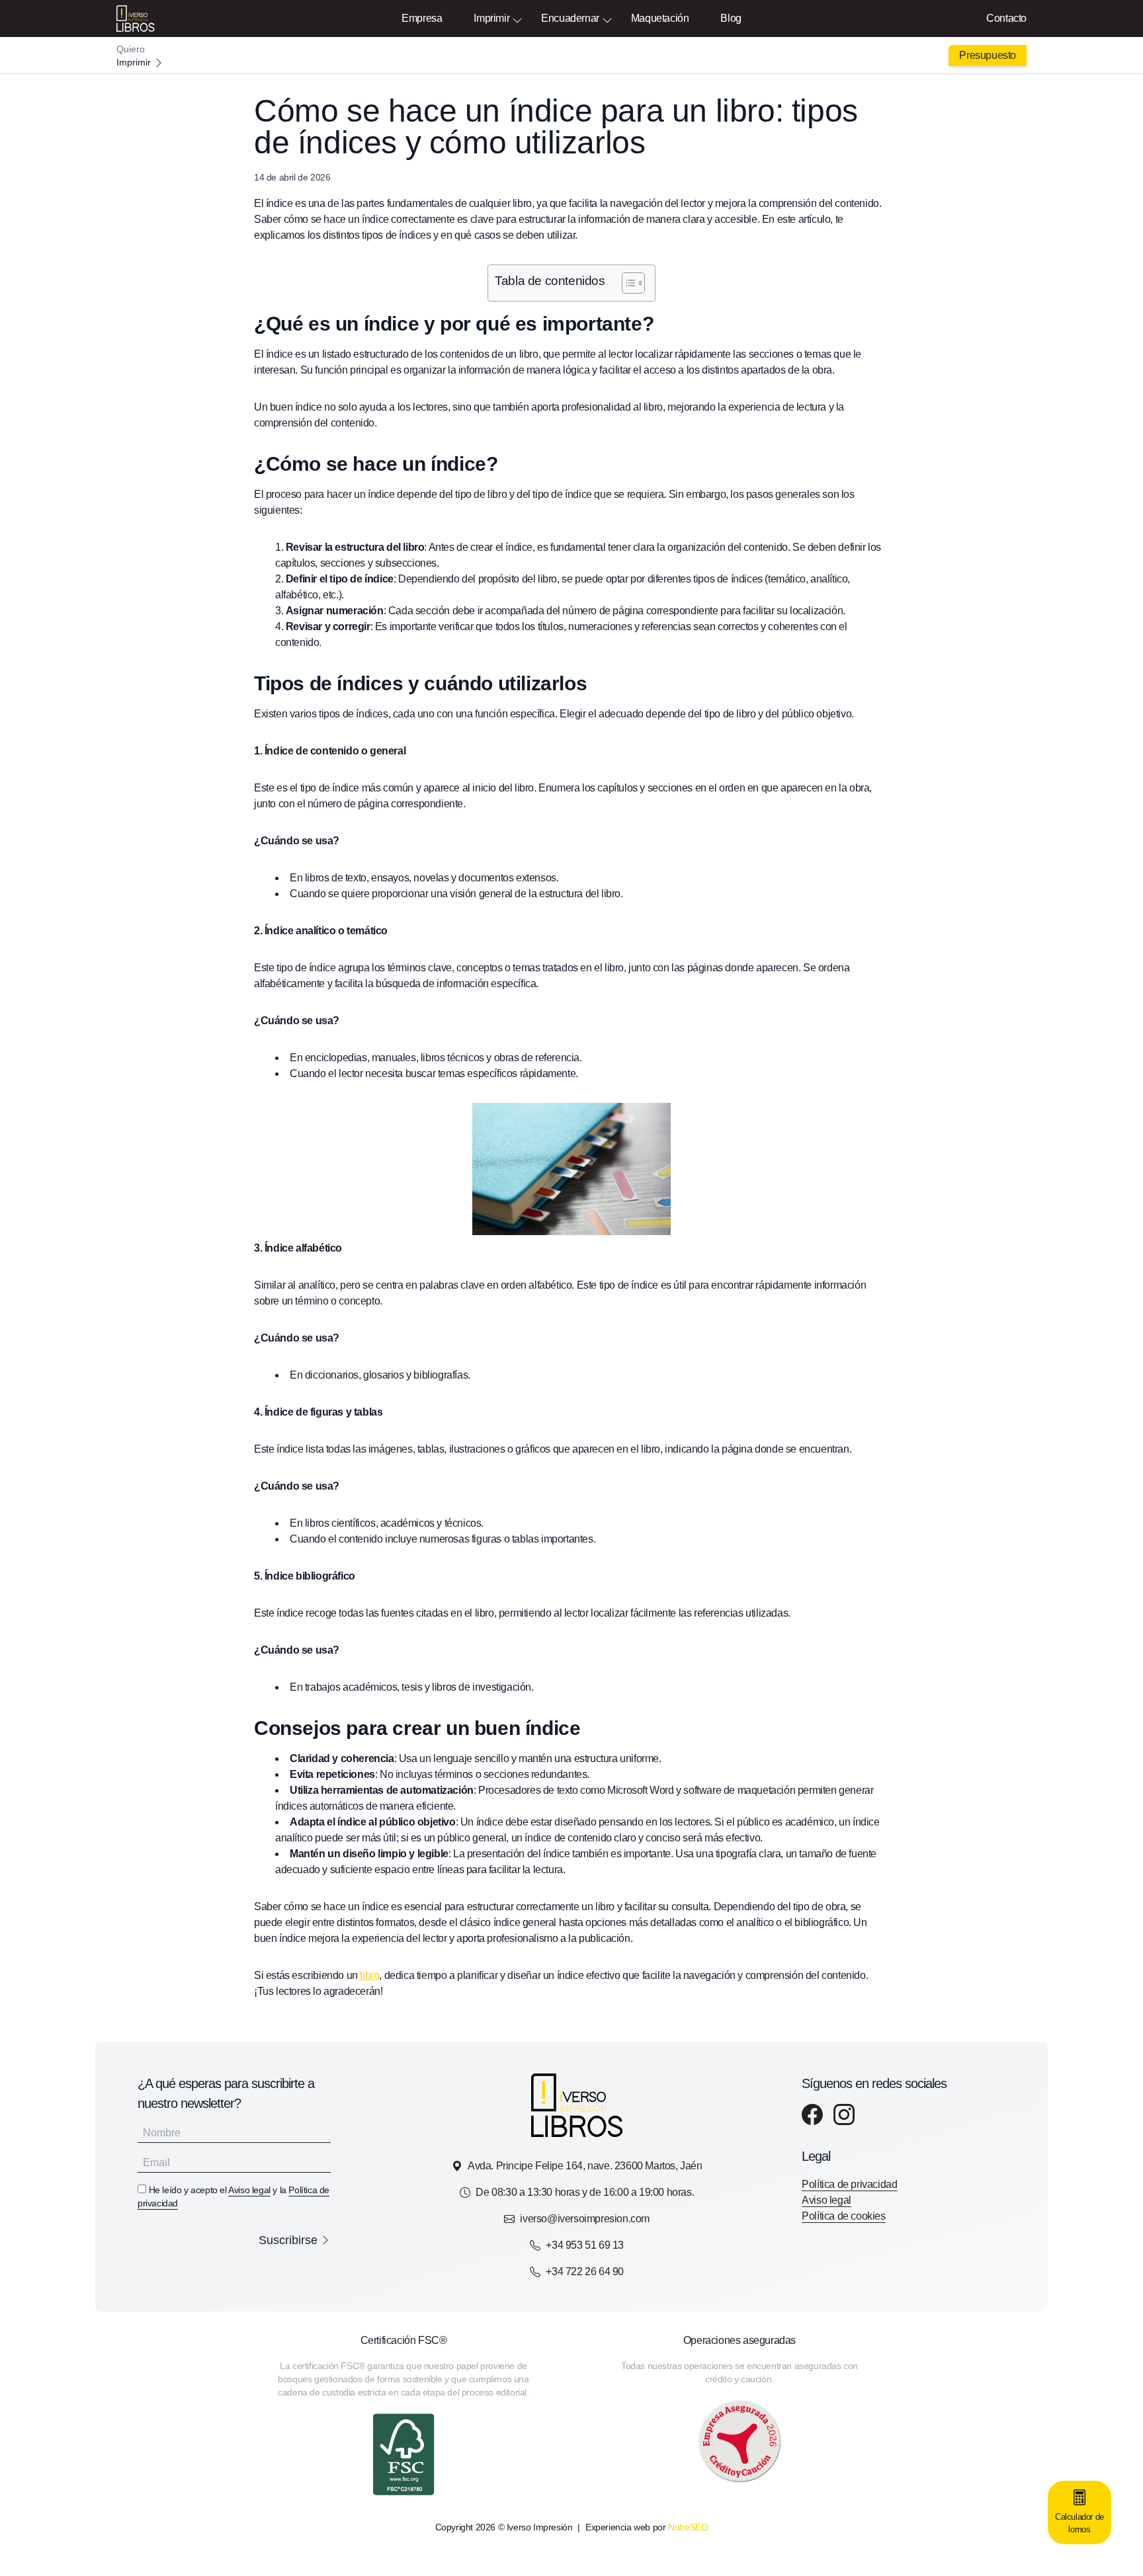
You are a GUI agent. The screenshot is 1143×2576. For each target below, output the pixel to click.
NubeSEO (688, 2527)
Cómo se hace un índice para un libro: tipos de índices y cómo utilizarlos (556, 127)
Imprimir (491, 18)
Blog (731, 18)
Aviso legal (249, 2190)
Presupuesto (988, 55)
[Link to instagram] (844, 2114)
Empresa (422, 18)
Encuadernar (570, 18)
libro (369, 1975)
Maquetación (660, 18)
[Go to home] (571, 56)
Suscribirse (288, 2240)
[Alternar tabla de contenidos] (627, 283)
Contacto (1006, 18)
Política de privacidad (849, 2184)
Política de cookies (843, 2216)
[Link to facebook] (812, 2114)
